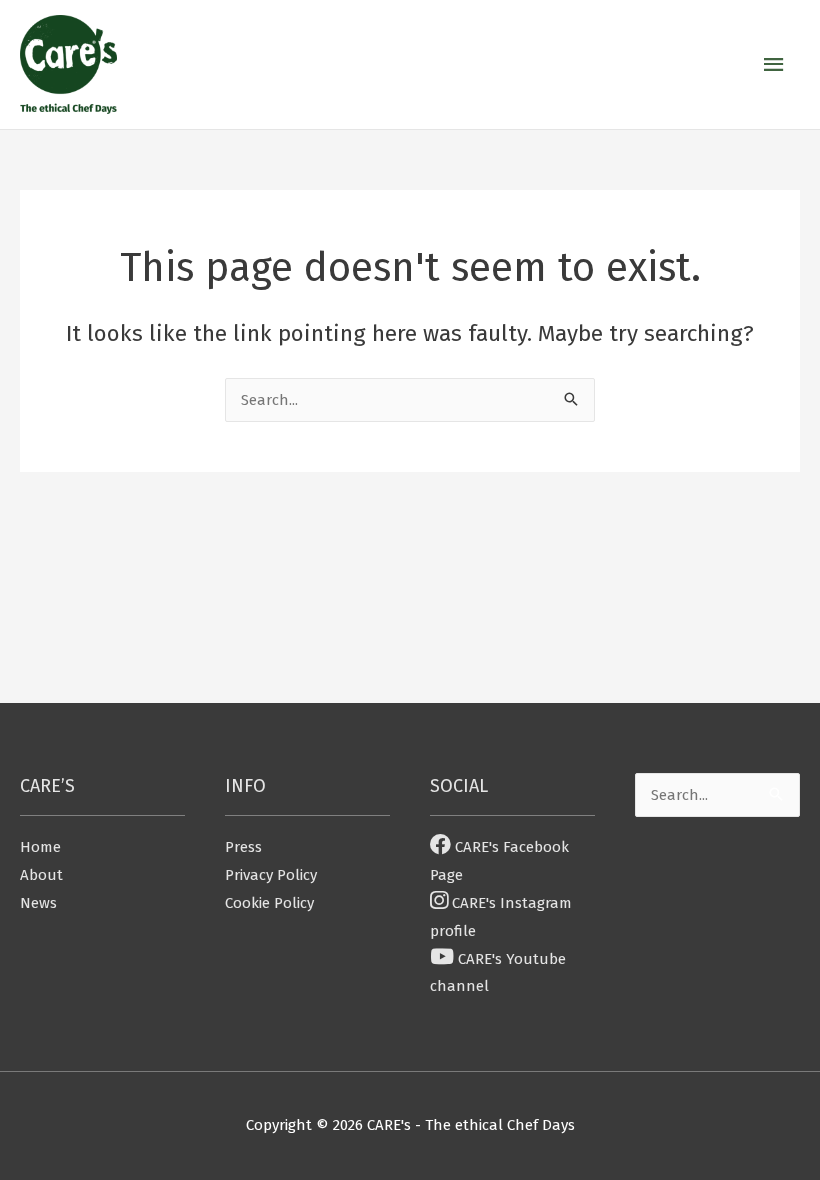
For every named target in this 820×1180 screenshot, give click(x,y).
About (41, 875)
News (38, 903)
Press (243, 847)
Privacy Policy (271, 875)
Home (40, 847)
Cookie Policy (269, 903)
